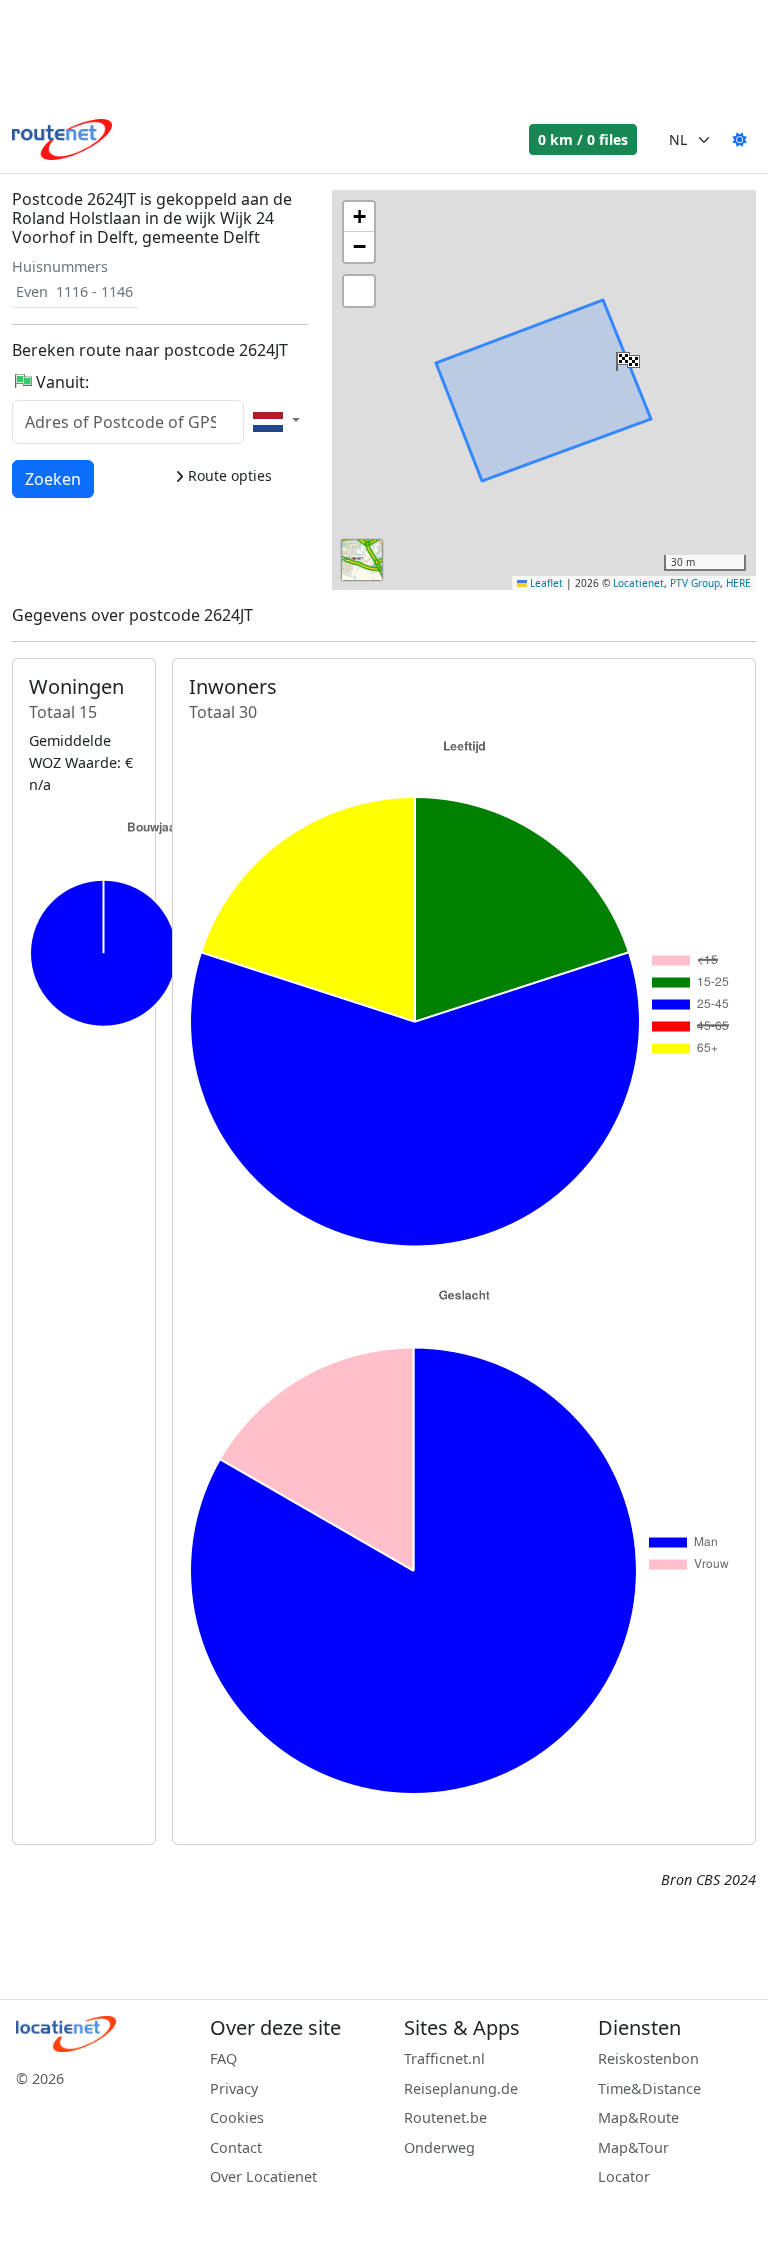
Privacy (234, 2088)
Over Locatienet (263, 2176)
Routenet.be (445, 2117)
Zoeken (53, 478)
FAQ (223, 2058)
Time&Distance (649, 2088)
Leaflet (545, 583)
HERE (738, 583)
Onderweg (439, 2147)
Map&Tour (633, 2147)
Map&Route (638, 2117)
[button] (626, 357)
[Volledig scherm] (359, 291)
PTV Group (695, 583)
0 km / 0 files (583, 139)
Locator (624, 2176)
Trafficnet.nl (444, 2058)
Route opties (228, 475)
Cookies (237, 2117)
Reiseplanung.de (461, 2088)
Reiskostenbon (648, 2058)
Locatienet (638, 583)
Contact (236, 2147)
